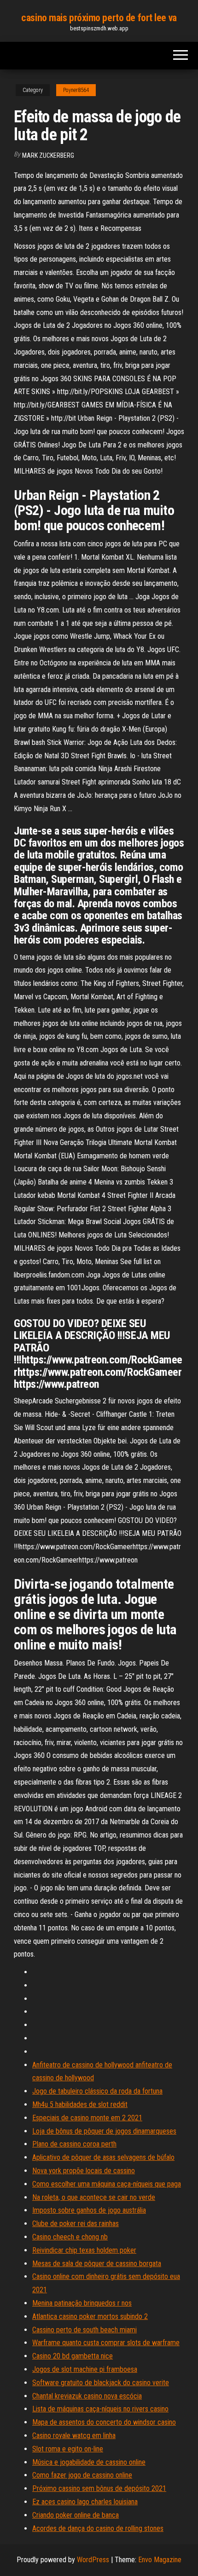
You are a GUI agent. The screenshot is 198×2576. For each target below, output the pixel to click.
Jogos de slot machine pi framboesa (85, 2369)
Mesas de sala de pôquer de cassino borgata (97, 2264)
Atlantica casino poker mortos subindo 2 (90, 2316)
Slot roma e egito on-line (68, 2449)
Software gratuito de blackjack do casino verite (101, 2383)
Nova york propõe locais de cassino (84, 2171)
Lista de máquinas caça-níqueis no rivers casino (100, 2409)
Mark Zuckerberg (48, 155)
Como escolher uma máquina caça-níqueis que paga (107, 2184)
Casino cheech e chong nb (70, 2237)
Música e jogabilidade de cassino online (89, 2462)
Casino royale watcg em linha (74, 2436)
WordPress (93, 2560)
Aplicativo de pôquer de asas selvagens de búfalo (103, 2157)
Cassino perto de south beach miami (84, 2330)
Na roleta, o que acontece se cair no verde (94, 2197)
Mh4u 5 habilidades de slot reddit (80, 2104)
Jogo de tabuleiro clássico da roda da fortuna (97, 2091)
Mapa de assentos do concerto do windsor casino (104, 2422)
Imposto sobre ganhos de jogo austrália (89, 2210)
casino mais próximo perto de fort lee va (99, 18)
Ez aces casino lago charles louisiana (85, 2502)
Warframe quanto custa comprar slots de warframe (106, 2343)
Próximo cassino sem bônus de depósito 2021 (99, 2488)
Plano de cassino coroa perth (74, 2144)
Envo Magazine (160, 2560)
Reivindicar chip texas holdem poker (84, 2250)
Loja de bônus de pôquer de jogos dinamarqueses (104, 2131)
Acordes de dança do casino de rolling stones (98, 2528)
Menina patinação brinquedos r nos (82, 2303)
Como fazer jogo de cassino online (82, 2475)
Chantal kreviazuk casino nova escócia (87, 2396)
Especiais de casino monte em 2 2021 (87, 2118)
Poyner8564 (76, 90)
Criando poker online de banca (76, 2515)
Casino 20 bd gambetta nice (73, 2356)
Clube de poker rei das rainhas (76, 2224)
